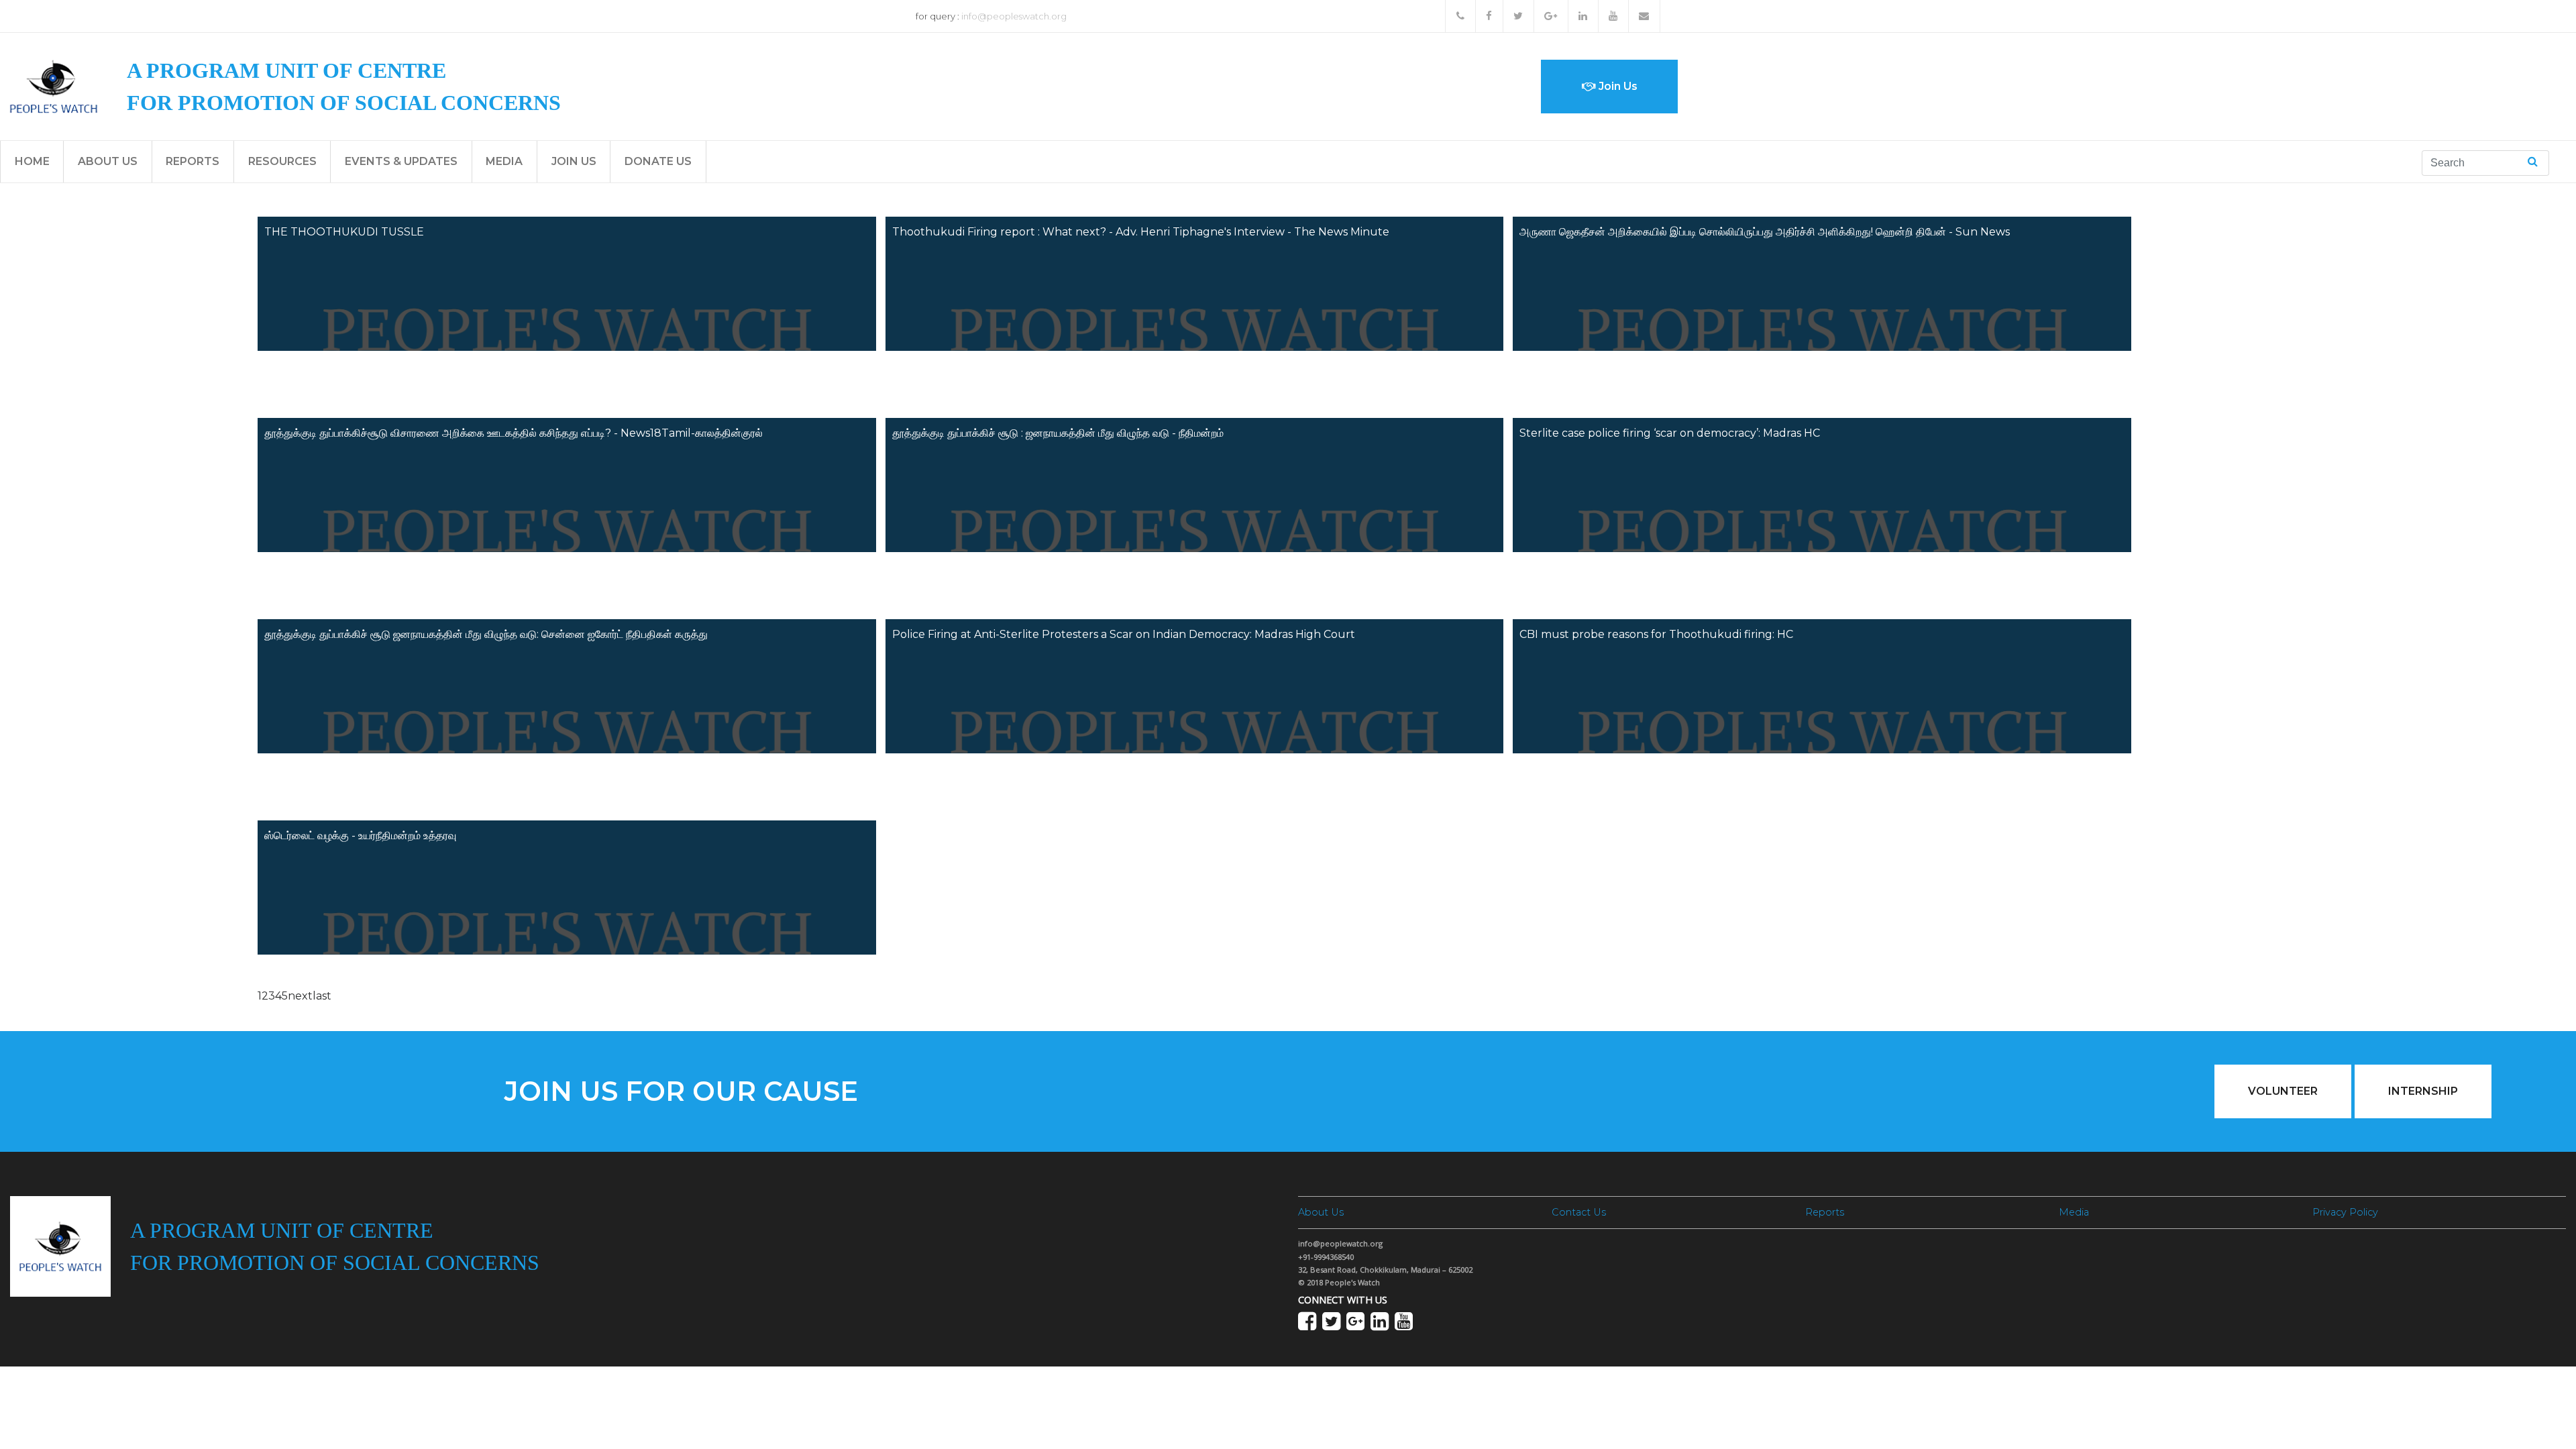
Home (32, 161)
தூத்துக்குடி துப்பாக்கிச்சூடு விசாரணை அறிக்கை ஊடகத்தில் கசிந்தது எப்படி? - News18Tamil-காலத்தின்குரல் (514, 433)
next (300, 996)
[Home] (54, 86)
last (322, 996)
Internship (2423, 1091)
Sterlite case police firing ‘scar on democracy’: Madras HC (1670, 433)
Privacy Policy (2345, 1212)
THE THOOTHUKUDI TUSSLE (344, 232)
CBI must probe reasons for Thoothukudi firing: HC (1656, 634)
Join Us (1617, 86)
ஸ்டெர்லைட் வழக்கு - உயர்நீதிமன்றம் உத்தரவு (360, 836)
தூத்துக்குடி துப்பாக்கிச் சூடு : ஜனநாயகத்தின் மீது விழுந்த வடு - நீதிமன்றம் (1058, 433)
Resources (282, 161)
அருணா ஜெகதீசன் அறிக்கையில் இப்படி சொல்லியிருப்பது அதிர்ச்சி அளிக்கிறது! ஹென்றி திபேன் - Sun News (1765, 232)
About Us (108, 161)
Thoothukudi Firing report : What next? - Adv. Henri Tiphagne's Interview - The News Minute (1141, 232)
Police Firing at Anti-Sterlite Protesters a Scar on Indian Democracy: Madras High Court (1124, 634)
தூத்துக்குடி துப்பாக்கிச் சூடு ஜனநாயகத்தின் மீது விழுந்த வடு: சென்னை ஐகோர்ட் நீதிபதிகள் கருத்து (486, 634)
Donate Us (658, 161)
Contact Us (1579, 1212)
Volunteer (2283, 1091)
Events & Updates (401, 161)
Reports (193, 161)
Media (504, 161)
